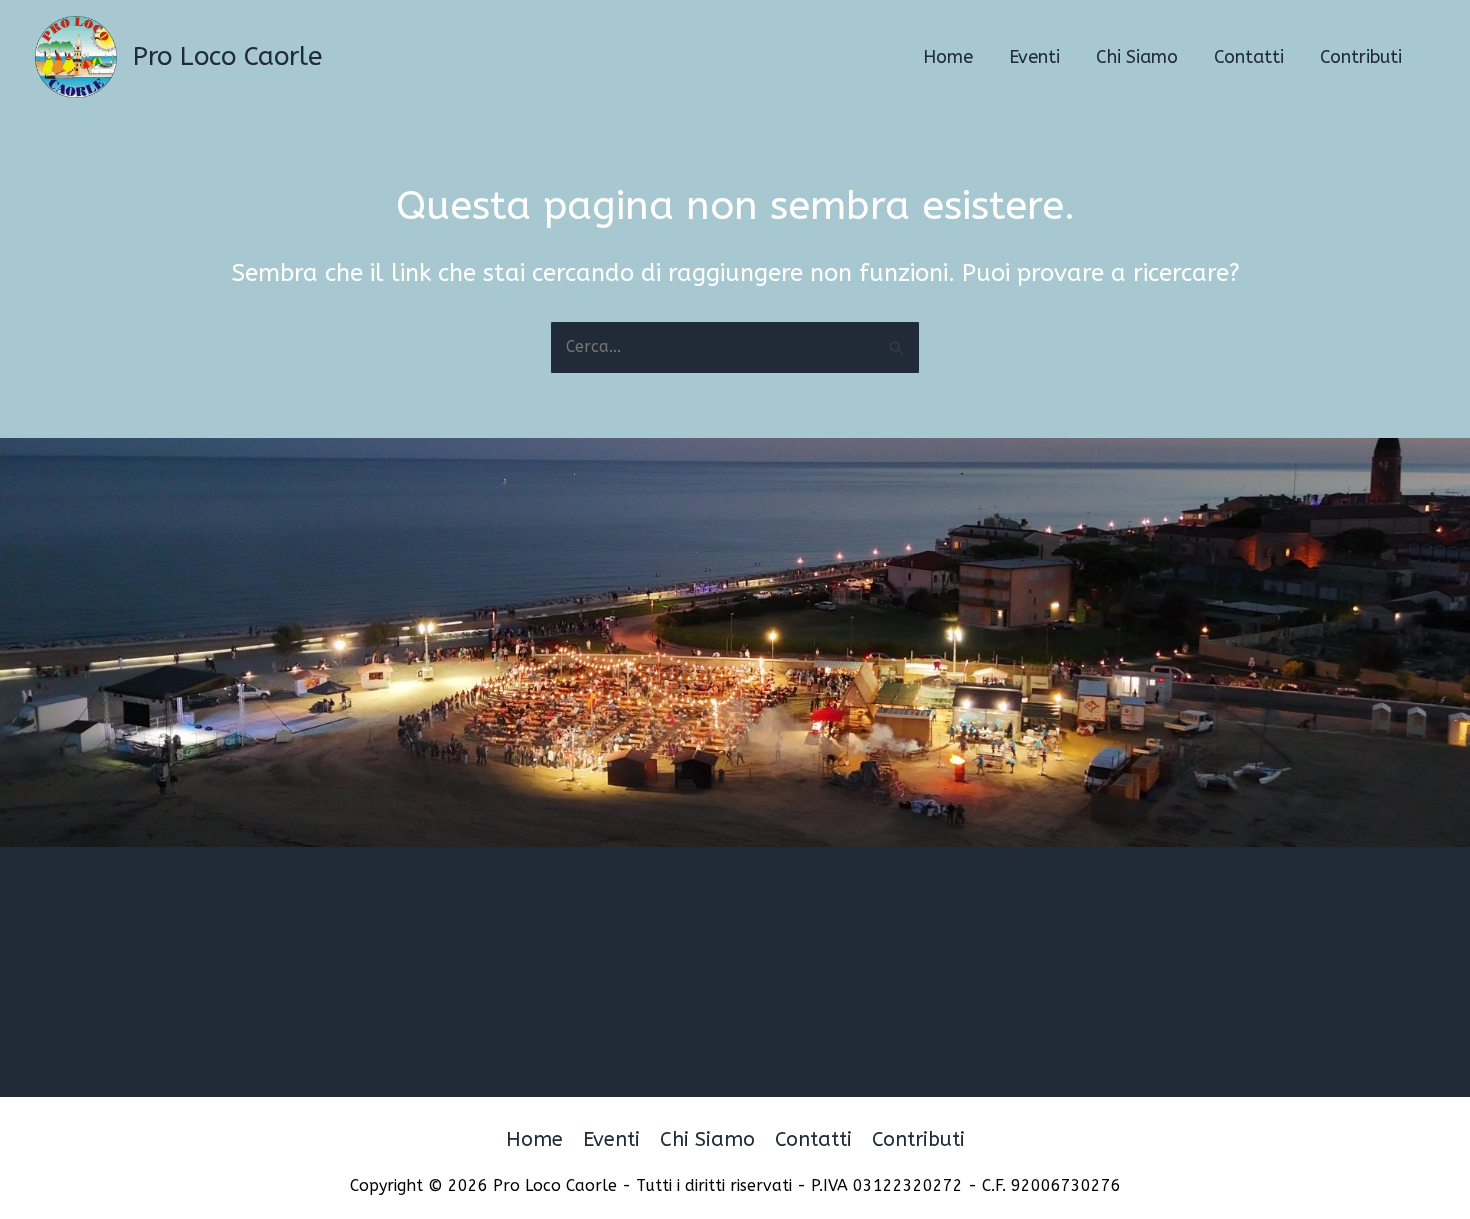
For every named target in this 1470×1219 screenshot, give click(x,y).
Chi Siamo (707, 1139)
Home (534, 1139)
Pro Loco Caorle (227, 56)
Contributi (918, 1139)
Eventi (611, 1139)
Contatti (813, 1139)
